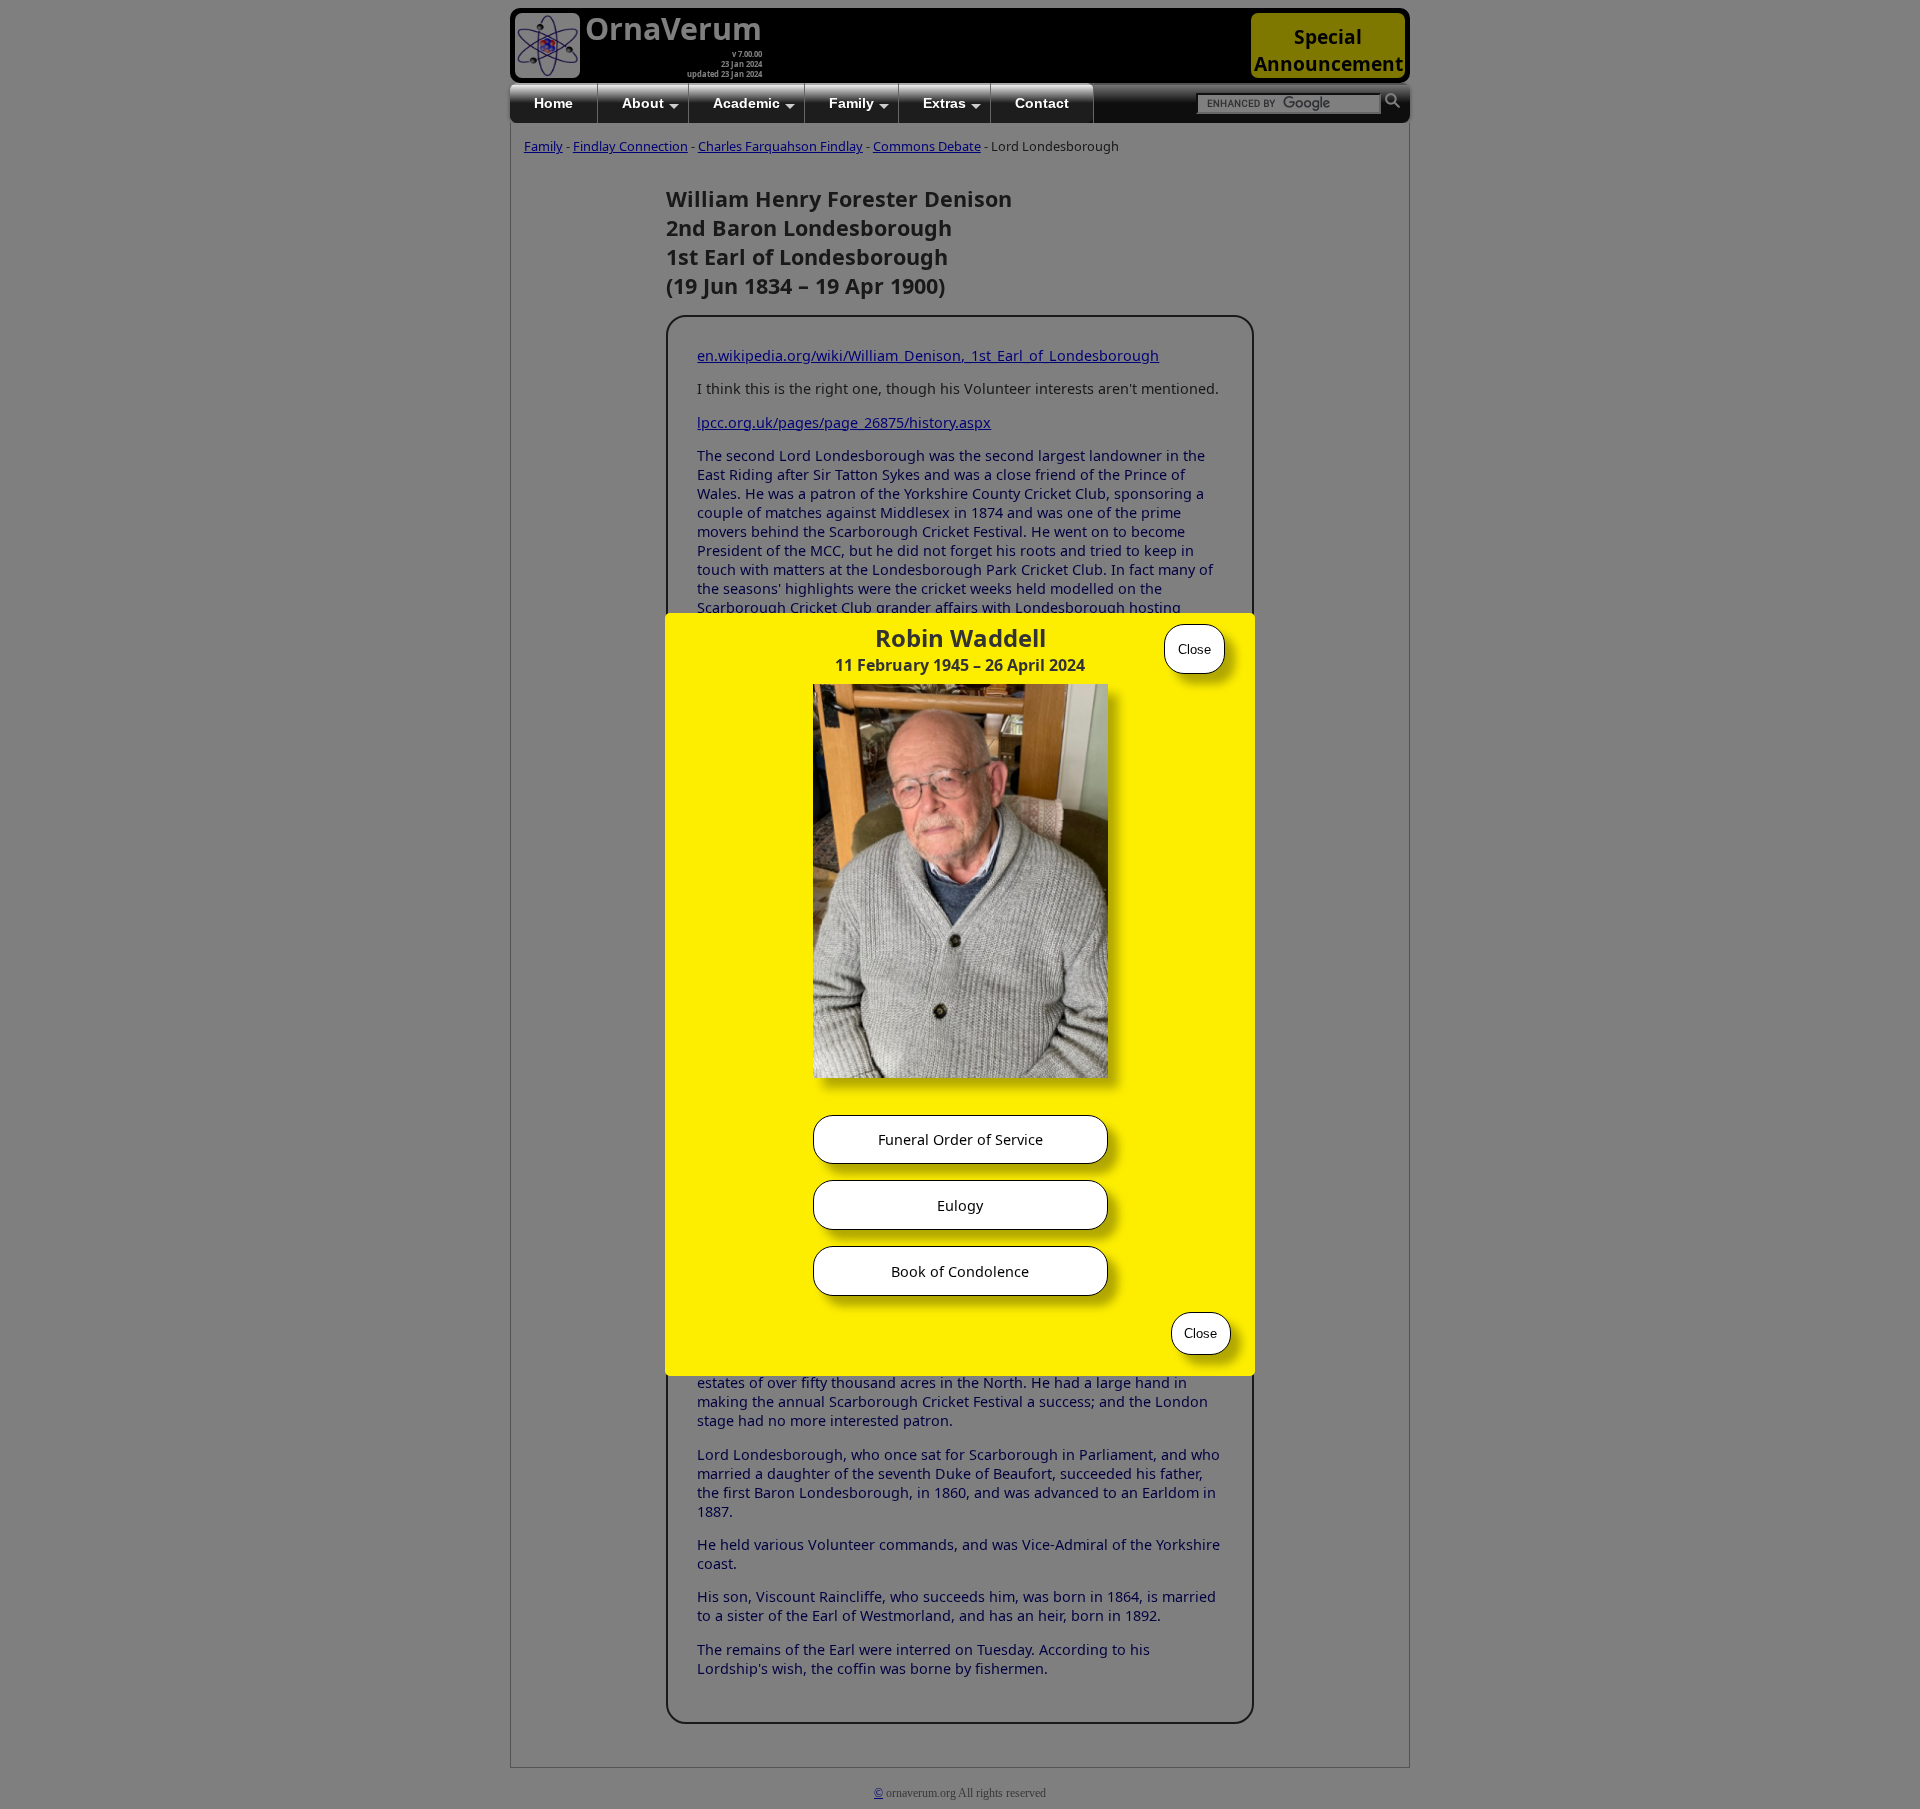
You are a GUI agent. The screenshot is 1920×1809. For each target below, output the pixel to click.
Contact (1042, 103)
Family (851, 103)
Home (553, 103)
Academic (746, 103)
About (643, 103)
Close (1194, 649)
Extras (944, 103)
